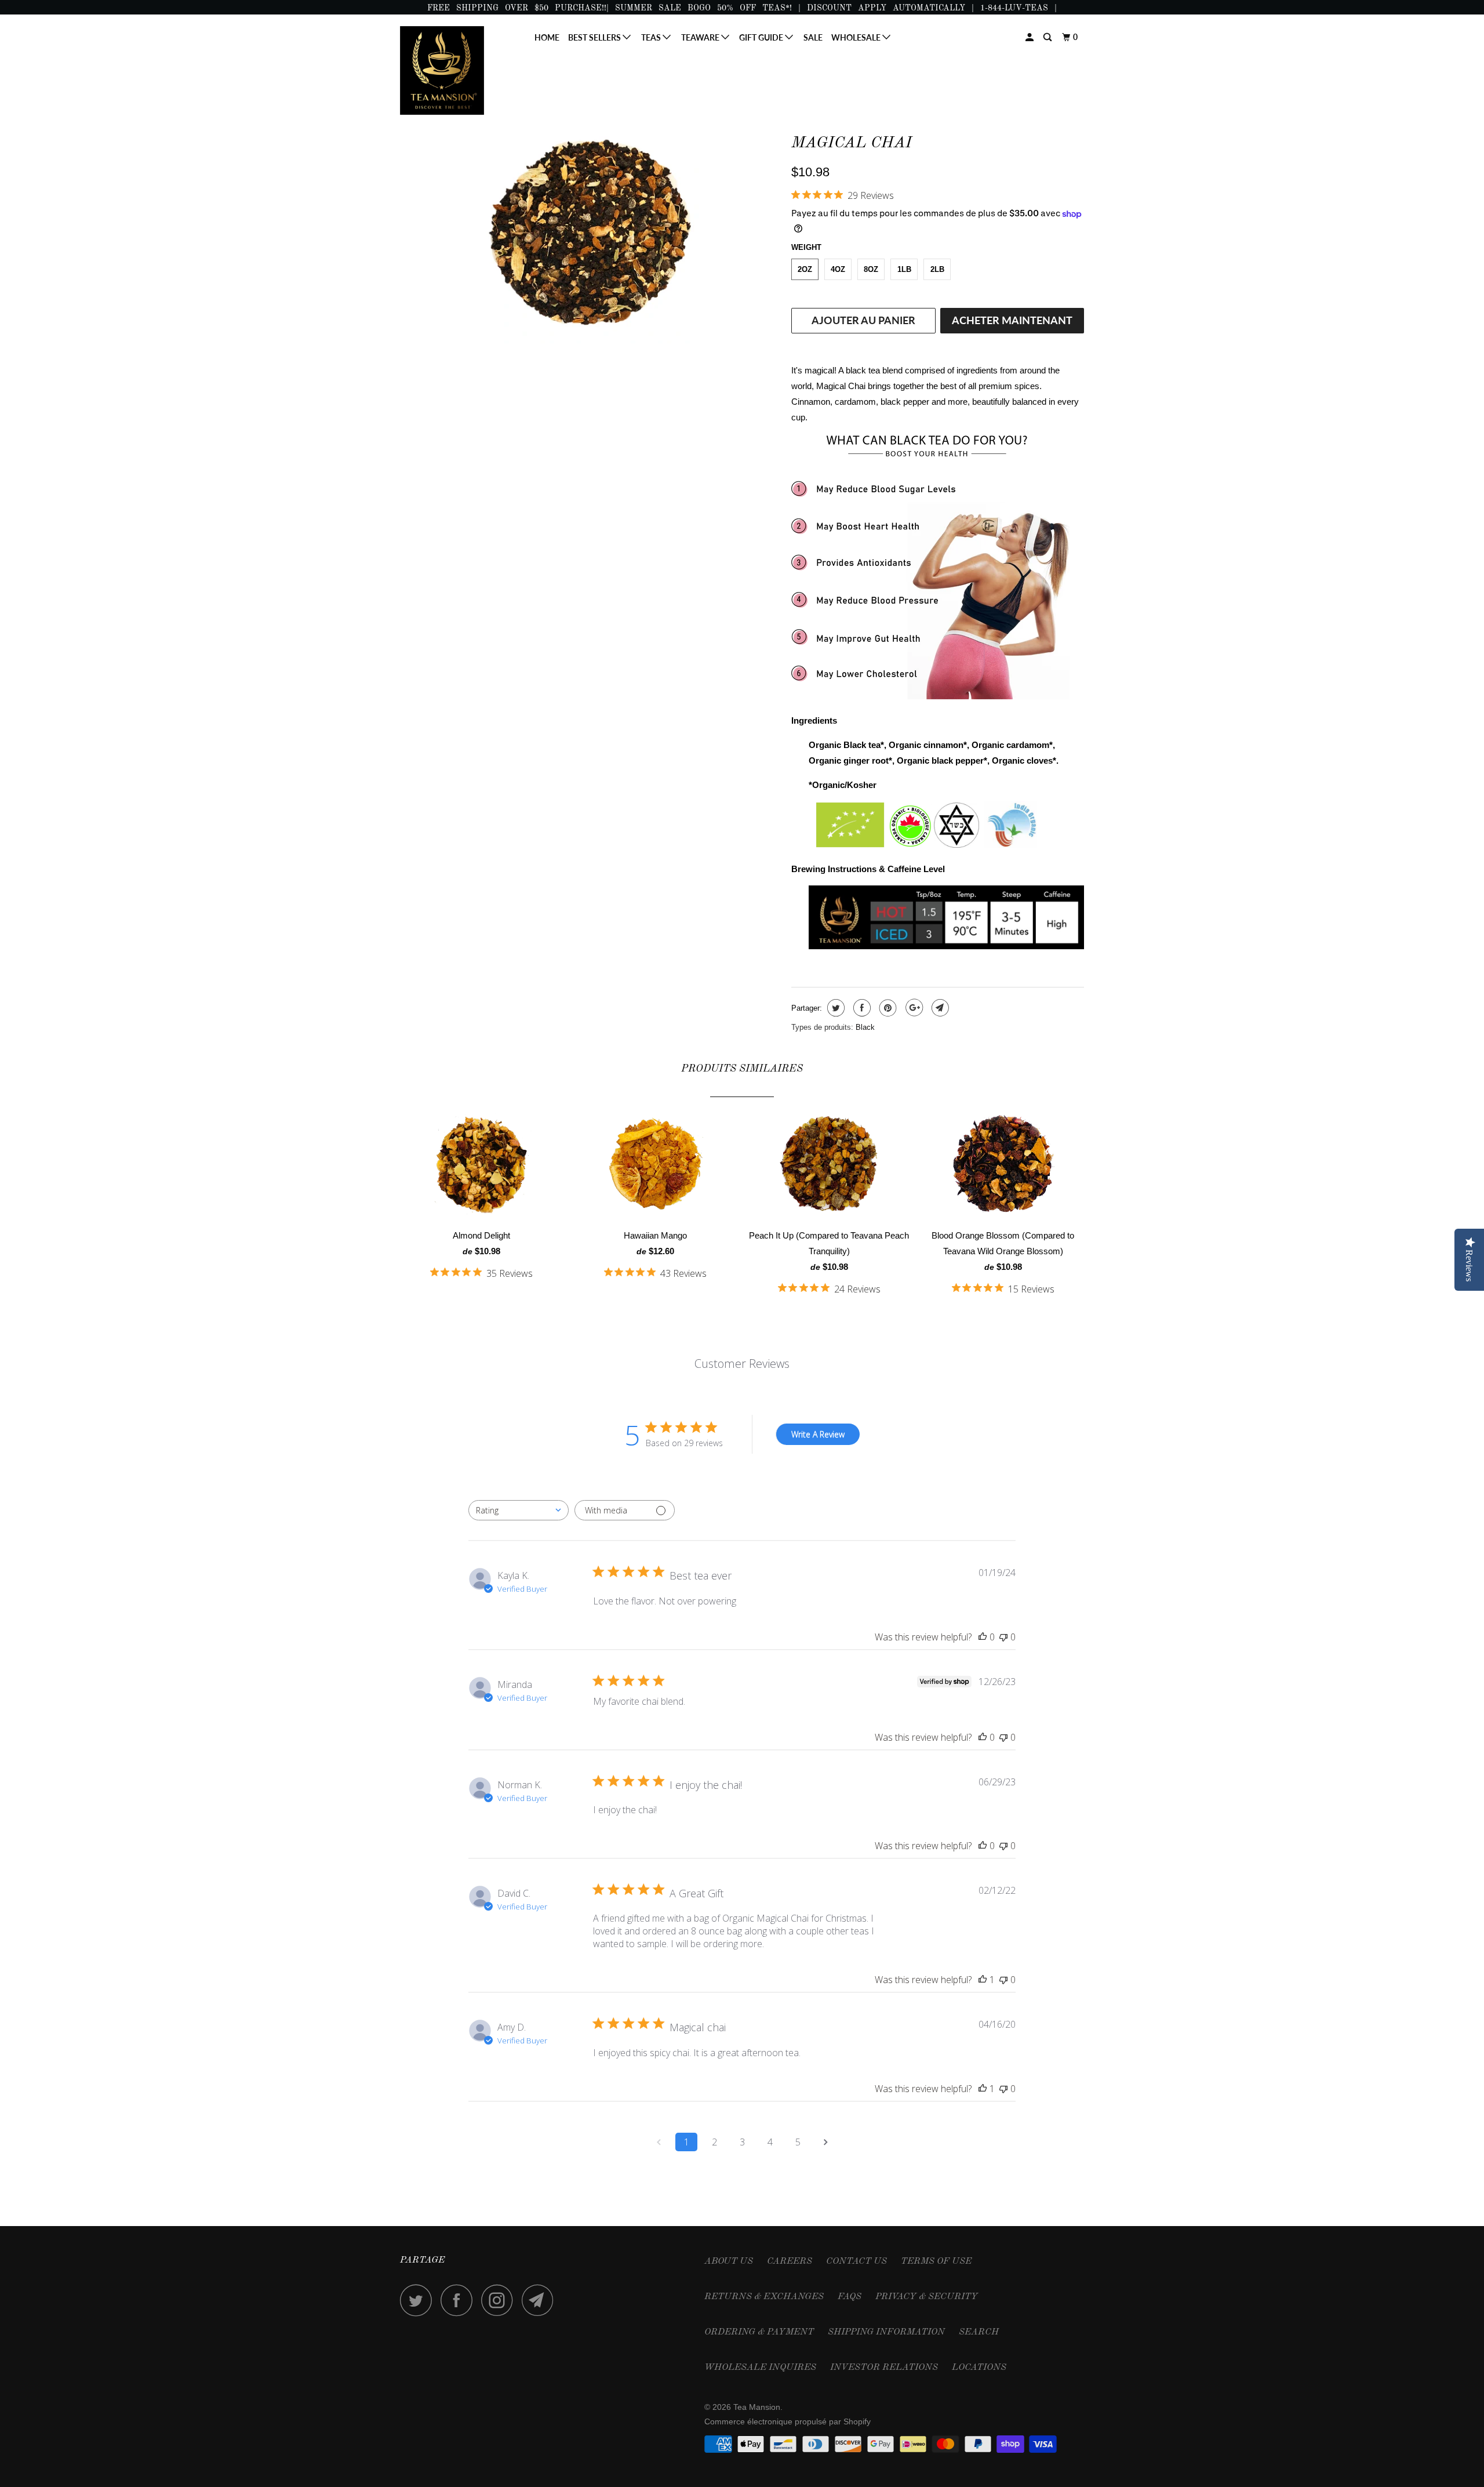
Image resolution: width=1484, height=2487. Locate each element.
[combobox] (519, 1510)
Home (547, 37)
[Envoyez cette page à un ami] (939, 1008)
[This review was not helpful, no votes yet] (1003, 1637)
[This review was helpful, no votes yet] (983, 1637)
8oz (871, 269)
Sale (813, 37)
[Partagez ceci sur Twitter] (834, 1008)
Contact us (856, 2261)
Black (865, 1027)
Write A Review (818, 1434)
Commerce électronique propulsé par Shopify (788, 2421)
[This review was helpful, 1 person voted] (983, 1980)
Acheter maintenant (1012, 320)
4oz (838, 269)
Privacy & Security (927, 2297)
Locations (979, 2368)
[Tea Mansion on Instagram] (500, 2300)
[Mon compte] (1030, 37)
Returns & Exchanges (764, 2297)
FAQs (850, 2297)
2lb (937, 269)
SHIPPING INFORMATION (886, 2332)
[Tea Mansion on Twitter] (419, 2300)
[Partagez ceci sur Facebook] (861, 1008)
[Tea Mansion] (459, 70)
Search (979, 2332)
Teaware (701, 37)
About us (729, 2261)
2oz (805, 269)
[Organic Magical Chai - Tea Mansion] (590, 235)
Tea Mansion (757, 2407)
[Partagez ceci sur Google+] (913, 1008)
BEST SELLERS (595, 37)
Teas (652, 37)
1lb (904, 269)
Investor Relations (884, 2368)
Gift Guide (762, 37)
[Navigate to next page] (825, 2142)
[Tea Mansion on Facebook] (460, 2300)
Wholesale (857, 37)
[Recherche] (1048, 37)
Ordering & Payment (759, 2332)
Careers (790, 2261)
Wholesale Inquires (760, 2368)
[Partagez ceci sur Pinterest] (887, 1008)
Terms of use (936, 2261)
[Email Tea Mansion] (541, 2300)
